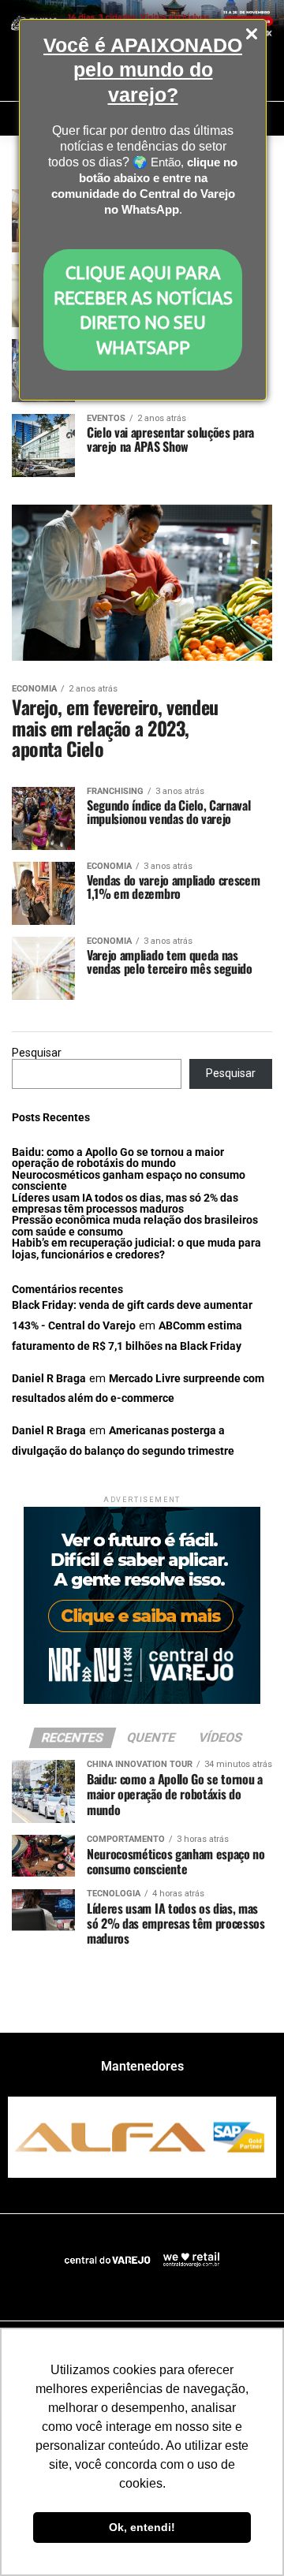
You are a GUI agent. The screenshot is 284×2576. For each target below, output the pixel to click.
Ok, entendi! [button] (142, 2527)
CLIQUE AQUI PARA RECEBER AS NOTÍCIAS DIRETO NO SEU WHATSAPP (143, 309)
